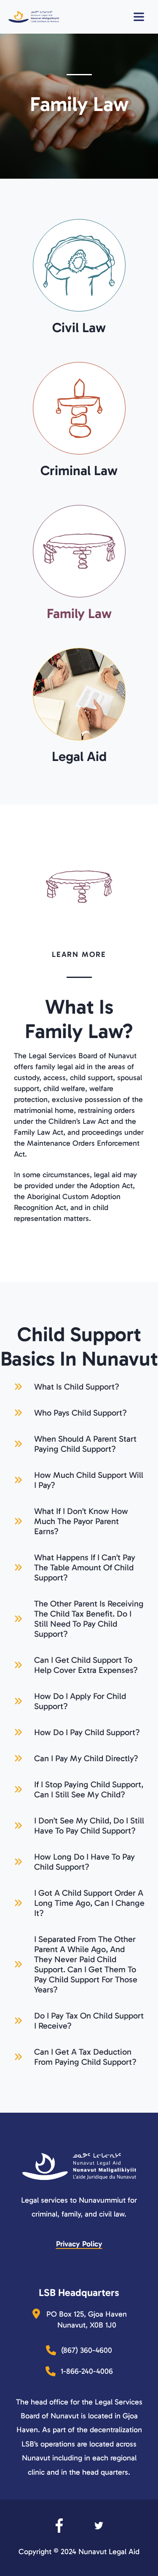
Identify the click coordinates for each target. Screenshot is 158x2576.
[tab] (79, 1384)
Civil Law (79, 328)
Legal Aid (79, 756)
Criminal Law (79, 470)
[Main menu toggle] (143, 17)
